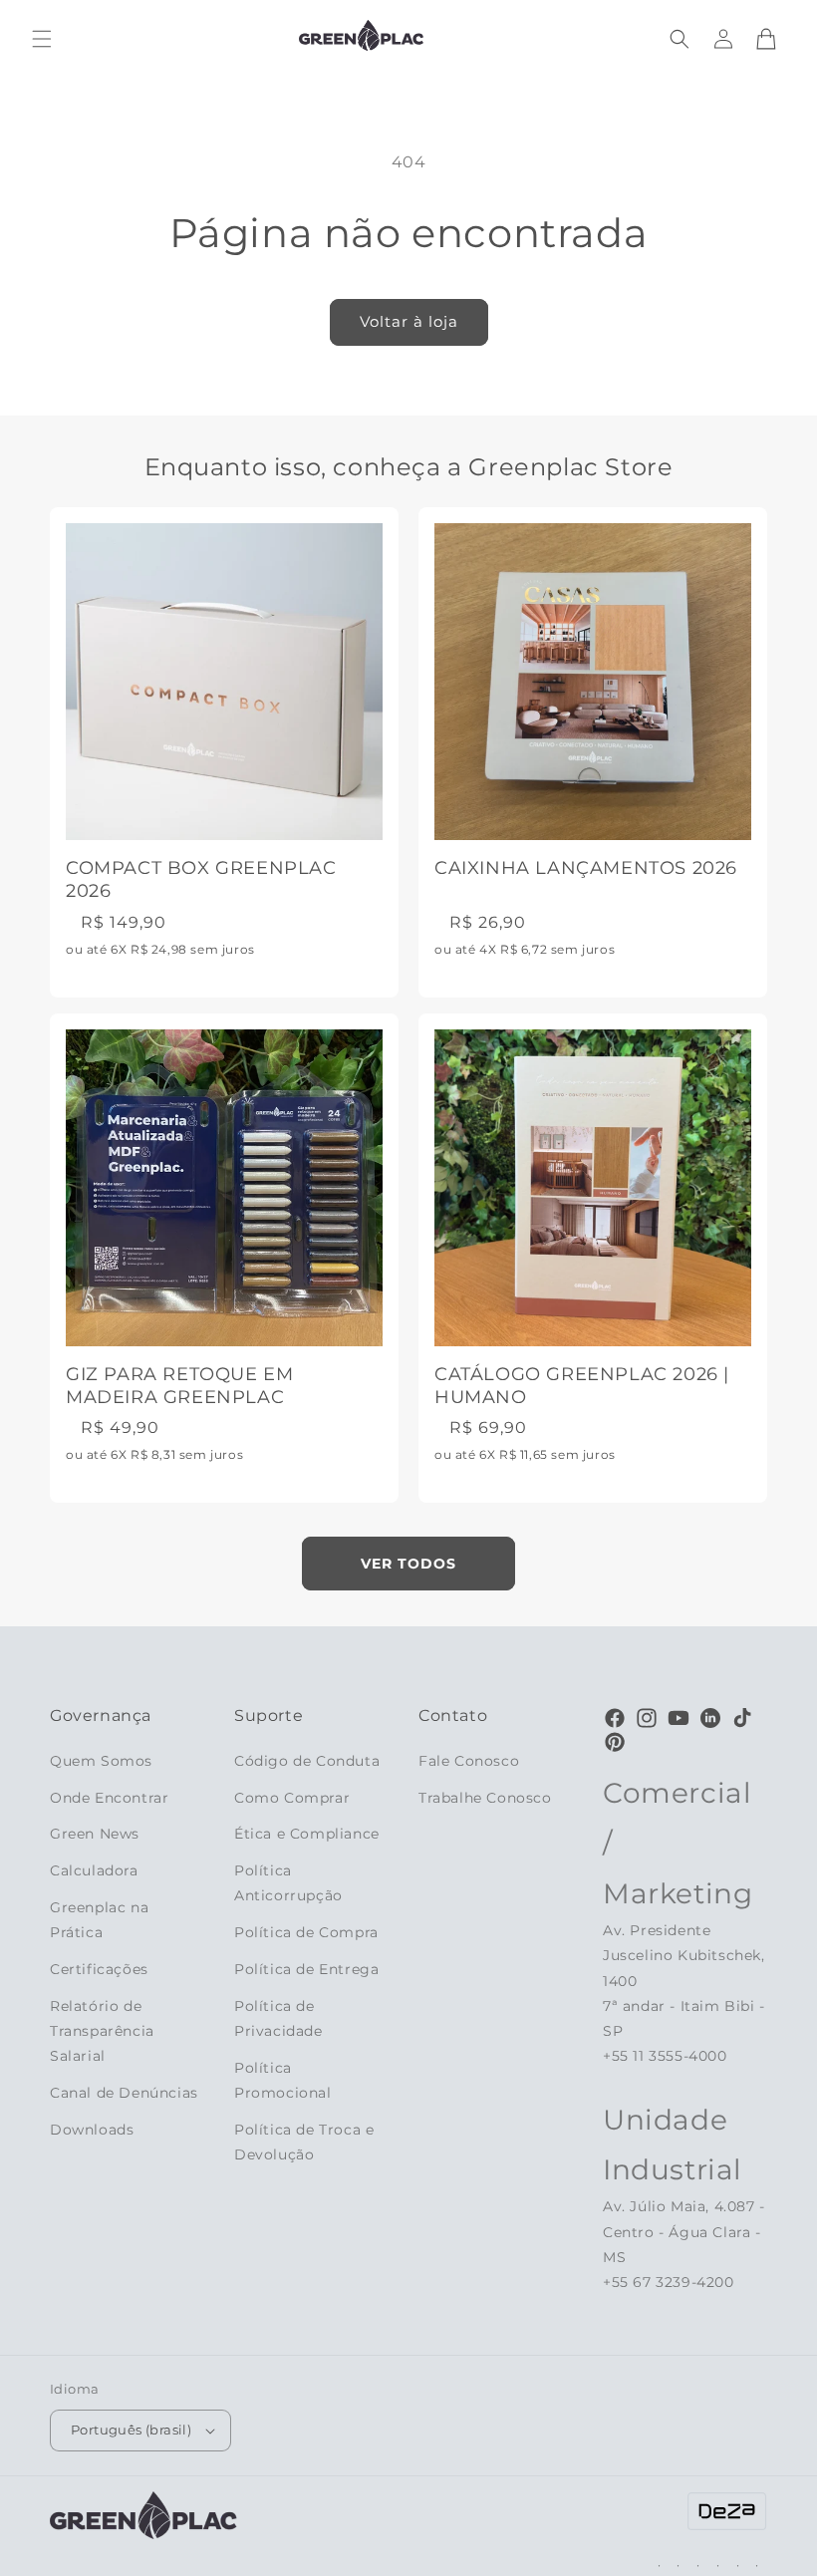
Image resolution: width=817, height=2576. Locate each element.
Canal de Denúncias (124, 2093)
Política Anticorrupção (288, 1883)
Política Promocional (283, 2080)
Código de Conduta (307, 1761)
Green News (95, 1834)
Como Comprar (292, 1798)
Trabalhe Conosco (485, 1798)
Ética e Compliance (307, 1834)
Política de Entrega (306, 1969)
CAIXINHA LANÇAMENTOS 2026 (586, 868)
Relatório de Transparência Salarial (102, 2031)
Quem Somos (101, 1761)
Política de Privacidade (278, 2018)
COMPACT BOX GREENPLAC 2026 (201, 879)
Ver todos (408, 1564)
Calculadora (94, 1870)
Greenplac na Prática (99, 1920)
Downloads (92, 2130)
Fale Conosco (469, 1761)
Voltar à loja (409, 321)
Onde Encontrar (109, 1798)
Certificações (99, 1969)
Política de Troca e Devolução (304, 2142)
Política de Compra (306, 1932)
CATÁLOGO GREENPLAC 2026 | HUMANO (582, 1386)
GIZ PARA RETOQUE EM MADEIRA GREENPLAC (179, 1386)
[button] (42, 39)
